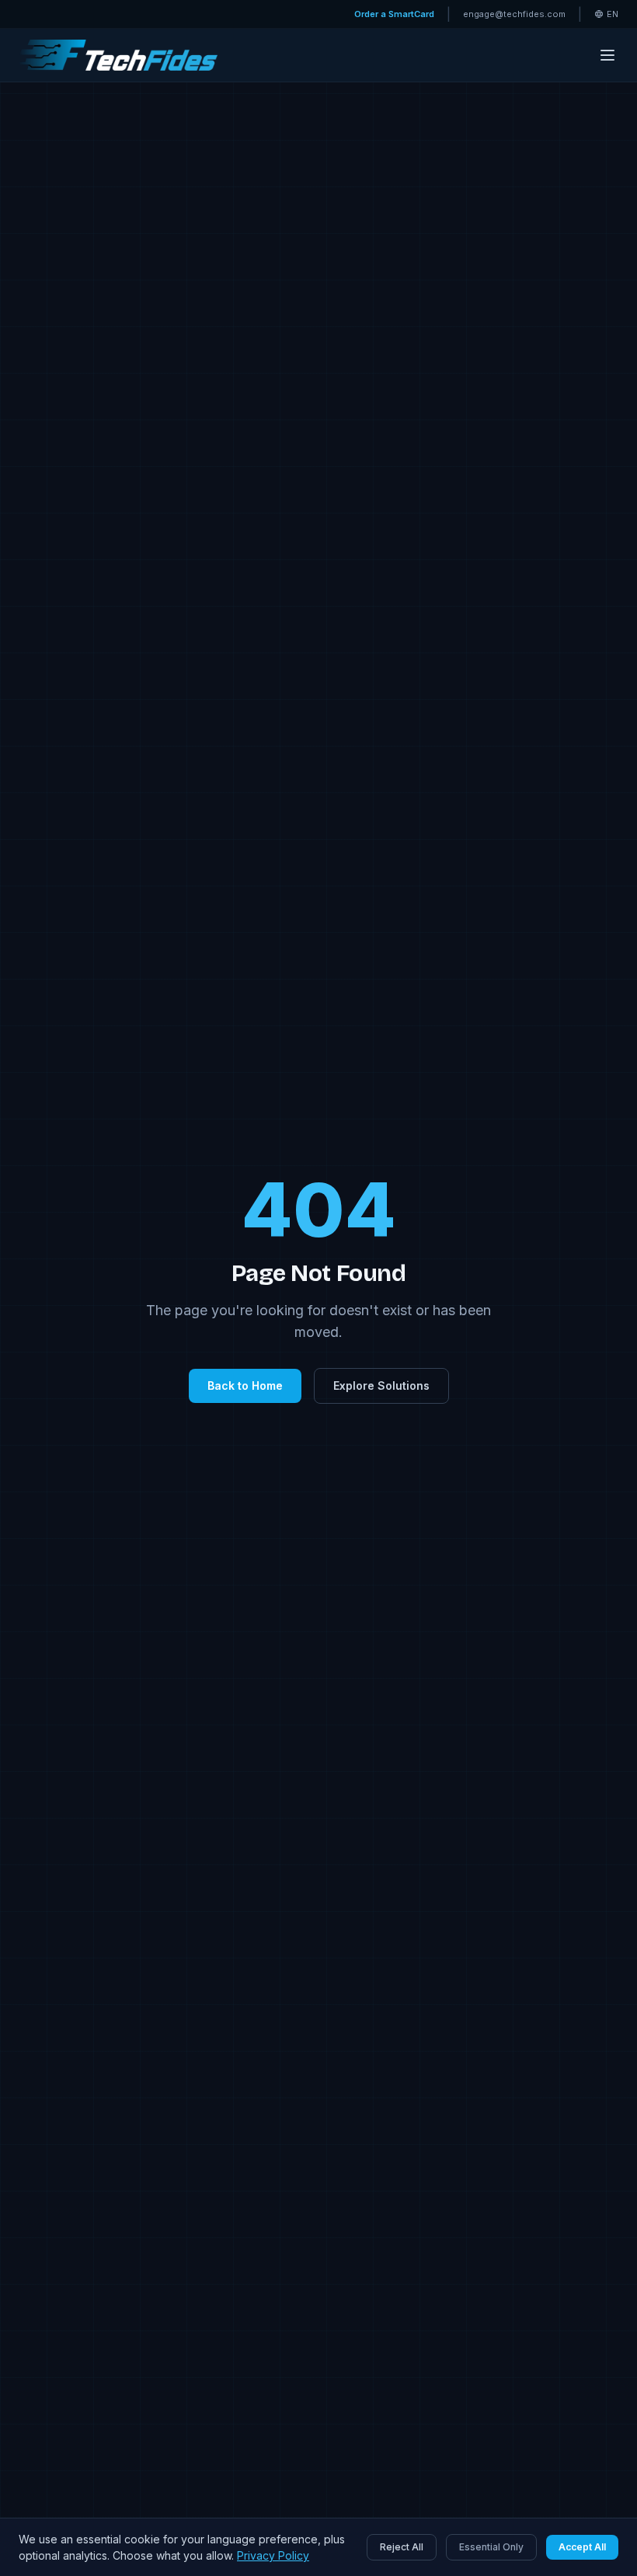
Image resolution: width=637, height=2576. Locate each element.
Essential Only (491, 2547)
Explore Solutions (381, 1385)
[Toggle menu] (607, 55)
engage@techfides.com (514, 14)
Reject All (402, 2547)
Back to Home (245, 1385)
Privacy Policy (273, 2555)
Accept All (582, 2547)
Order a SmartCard (394, 14)
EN (613, 14)
